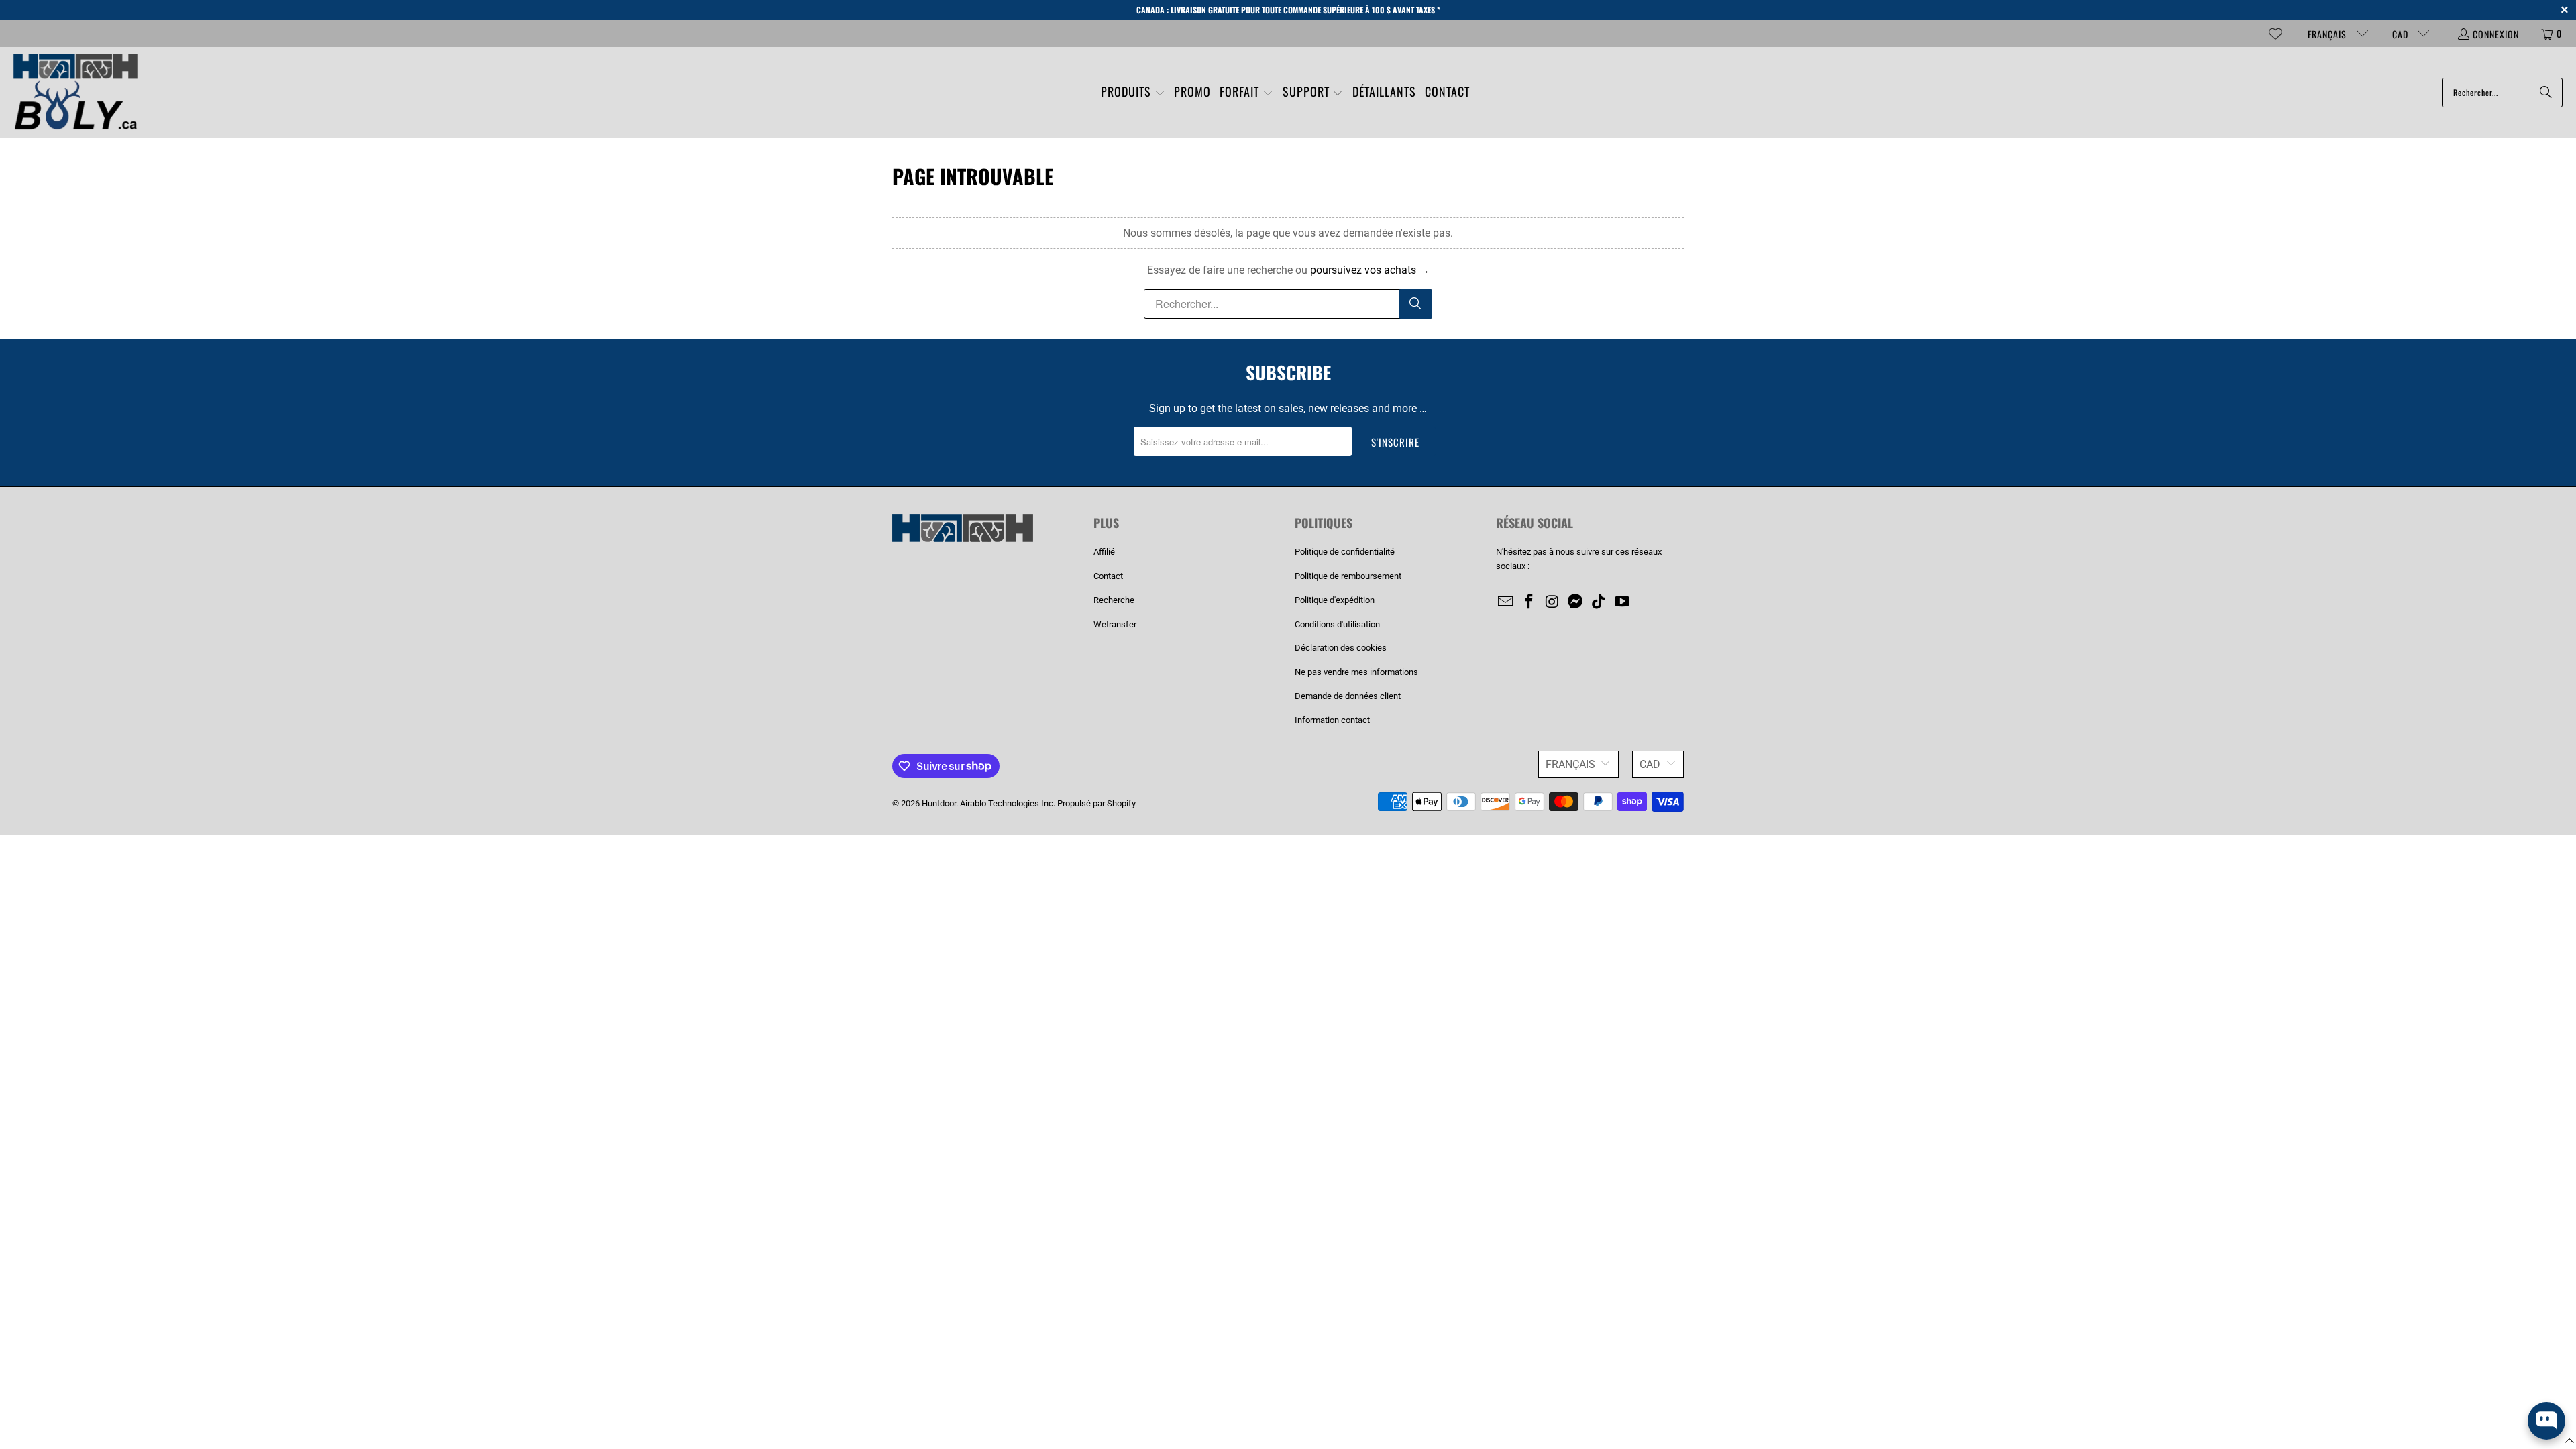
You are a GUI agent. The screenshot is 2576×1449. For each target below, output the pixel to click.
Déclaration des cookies (1341, 648)
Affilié (1104, 552)
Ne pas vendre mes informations (1356, 672)
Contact (1108, 576)
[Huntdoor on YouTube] (1622, 602)
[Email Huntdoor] (1506, 602)
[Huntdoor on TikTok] (1599, 602)
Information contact (1332, 720)
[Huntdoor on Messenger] (1576, 602)
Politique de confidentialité (1345, 552)
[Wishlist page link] (2275, 34)
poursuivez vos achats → (1370, 270)
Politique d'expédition (1335, 600)
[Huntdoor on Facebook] (1529, 602)
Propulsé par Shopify (1096, 803)
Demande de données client (1348, 696)
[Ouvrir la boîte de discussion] (2546, 1421)
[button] (1133, 93)
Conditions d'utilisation (1337, 624)
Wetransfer (1115, 624)
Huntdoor (939, 803)
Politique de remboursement (1348, 576)
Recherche (1114, 600)
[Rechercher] (2546, 93)
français (2328, 34)
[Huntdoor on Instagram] (1552, 602)
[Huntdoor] (75, 93)
